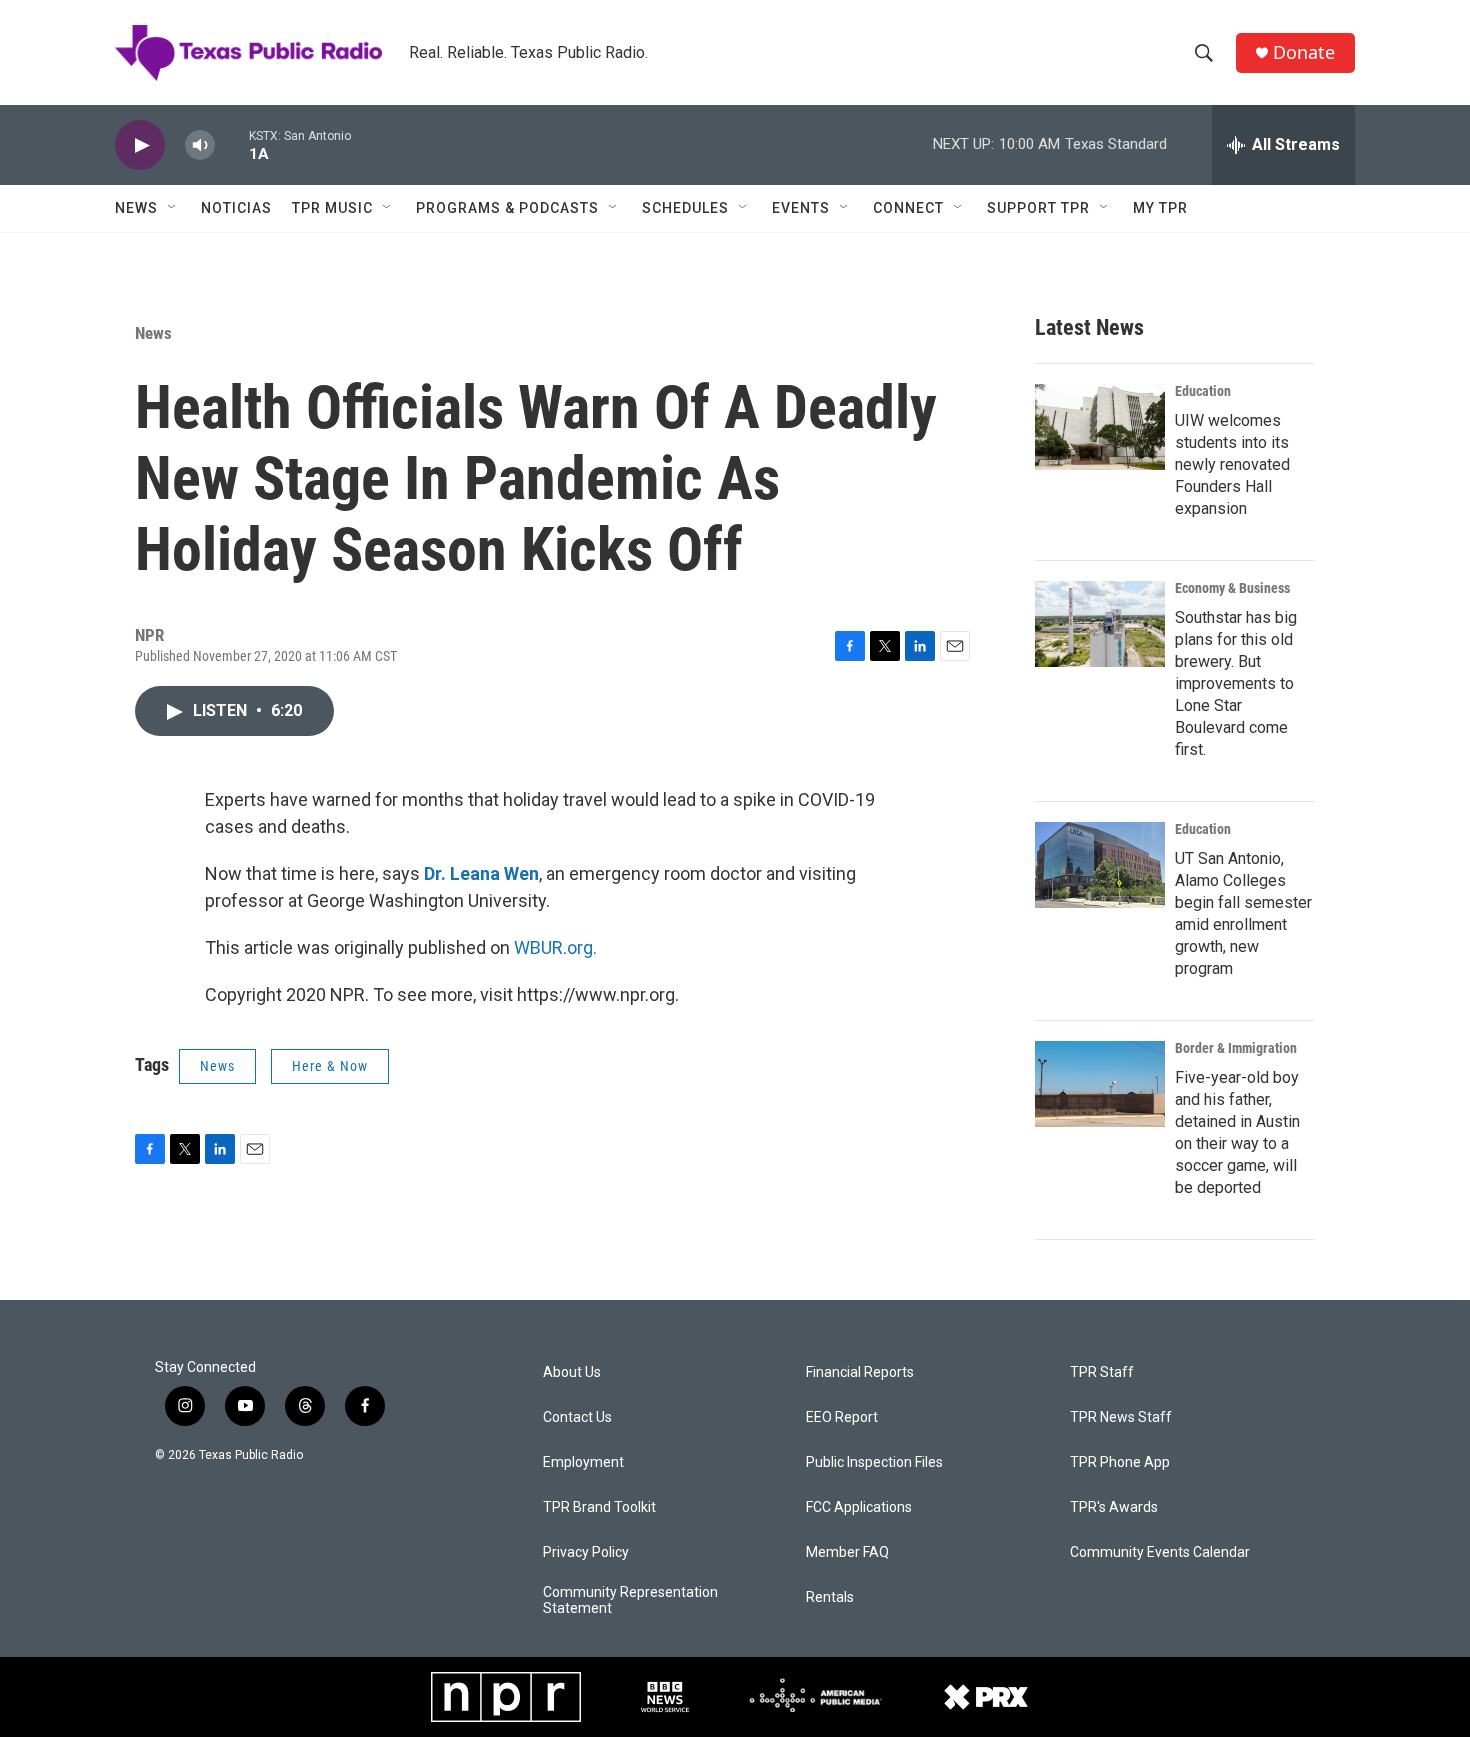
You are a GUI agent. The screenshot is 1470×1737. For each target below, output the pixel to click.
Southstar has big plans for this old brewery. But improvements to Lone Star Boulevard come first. (1236, 683)
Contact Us (577, 1417)
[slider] (232, 144)
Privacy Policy (586, 1552)
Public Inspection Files (874, 1462)
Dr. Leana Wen (481, 873)
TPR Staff (1102, 1372)
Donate (1304, 52)
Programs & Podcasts (507, 208)
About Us (572, 1372)
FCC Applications (859, 1507)
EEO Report (842, 1417)
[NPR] (506, 1697)
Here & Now (330, 1066)
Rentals (830, 1597)
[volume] (200, 145)
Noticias (236, 208)
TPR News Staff (1121, 1417)
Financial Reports (860, 1372)
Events (801, 208)
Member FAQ (847, 1552)
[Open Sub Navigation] (173, 208)
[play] (140, 145)
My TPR (1160, 208)
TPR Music (332, 208)
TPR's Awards (1114, 1507)
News (136, 208)
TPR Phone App (1120, 1462)
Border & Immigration (1236, 1048)
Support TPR (1038, 208)
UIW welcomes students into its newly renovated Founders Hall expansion (1232, 464)
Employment (583, 1462)
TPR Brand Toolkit (599, 1507)
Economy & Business (1232, 588)
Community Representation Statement (630, 1600)
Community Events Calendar (1160, 1552)
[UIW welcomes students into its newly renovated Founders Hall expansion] (1100, 427)
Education (1203, 391)
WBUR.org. (555, 947)
